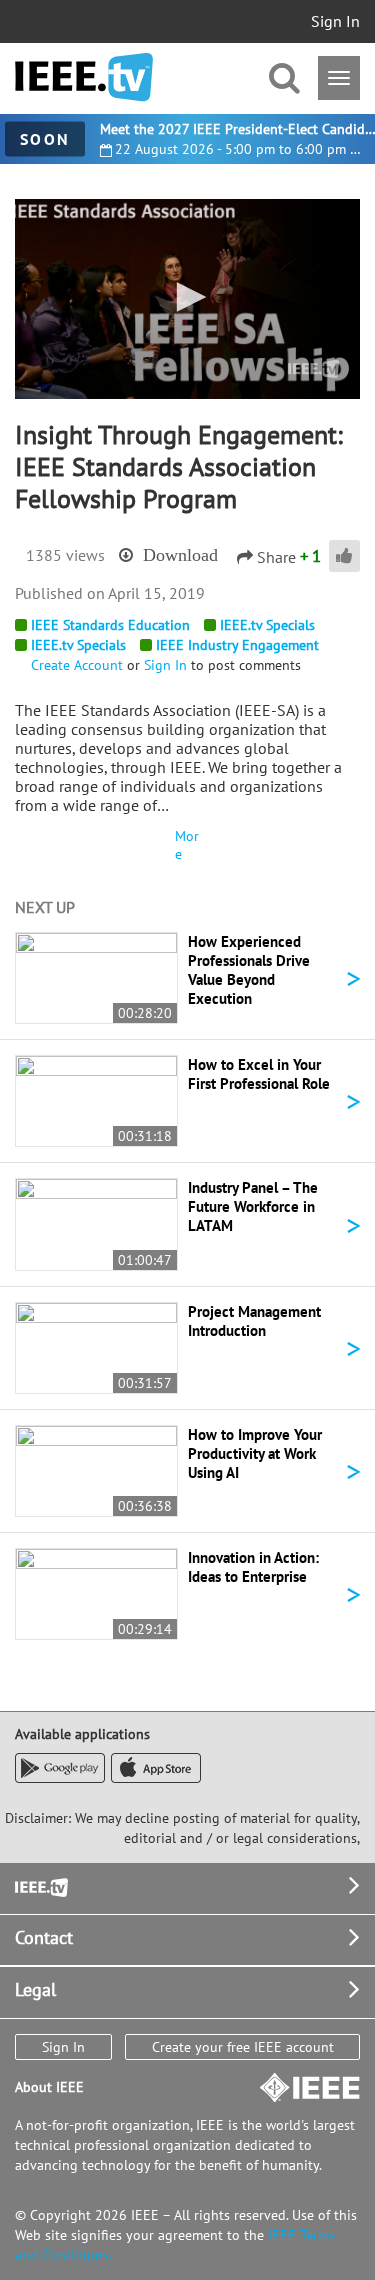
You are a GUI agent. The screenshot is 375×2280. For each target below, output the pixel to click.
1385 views (65, 555)
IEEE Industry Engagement (237, 645)
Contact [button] (44, 1937)
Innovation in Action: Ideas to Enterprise (253, 1567)
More (187, 845)
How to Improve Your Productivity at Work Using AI (255, 1453)
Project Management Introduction (254, 1321)
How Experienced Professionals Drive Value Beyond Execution (249, 970)
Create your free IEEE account (243, 2047)
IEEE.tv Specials (267, 625)
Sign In (335, 21)
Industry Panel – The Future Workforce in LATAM (253, 1206)
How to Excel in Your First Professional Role (259, 1074)
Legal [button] (35, 1989)
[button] (188, 297)
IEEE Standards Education (110, 625)
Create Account (77, 665)
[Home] (84, 77)
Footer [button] (40, 1885)
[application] (187, 299)
